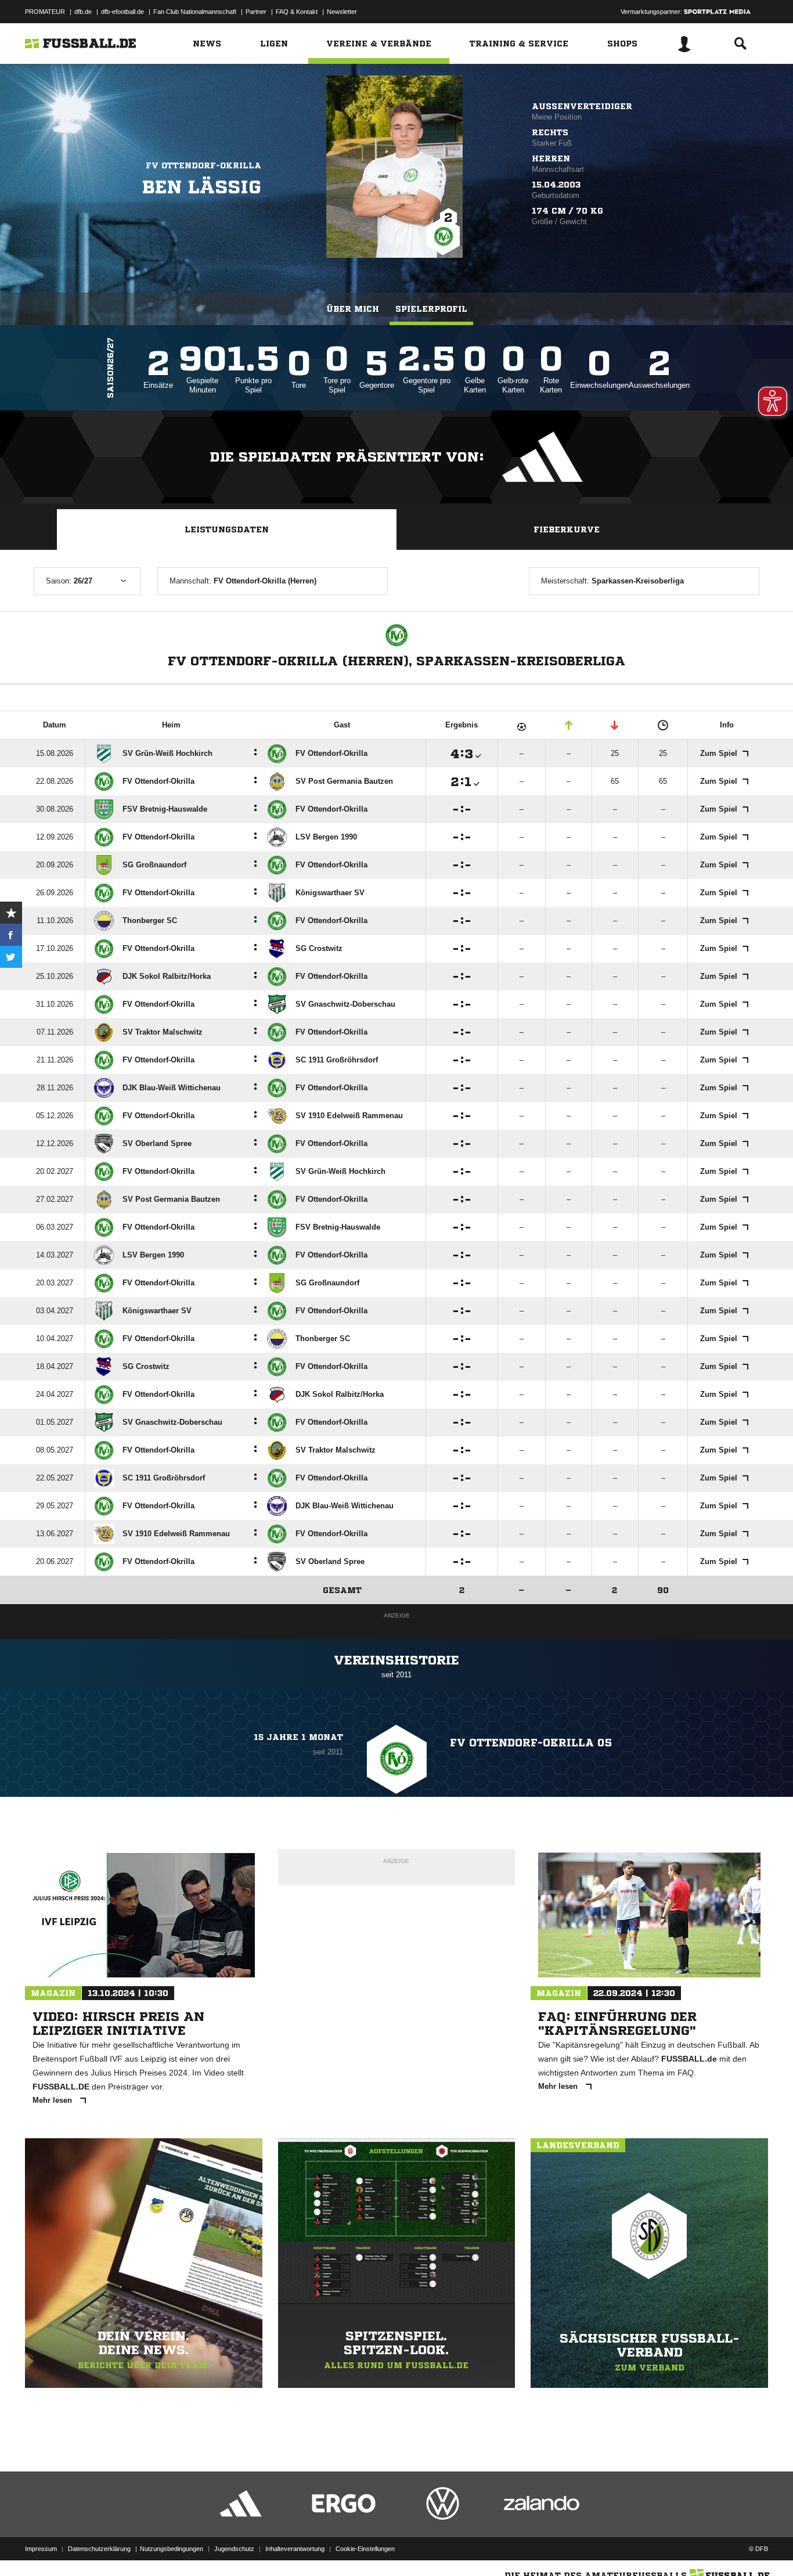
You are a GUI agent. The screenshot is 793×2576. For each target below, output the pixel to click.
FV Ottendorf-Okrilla (203, 165)
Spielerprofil (431, 309)
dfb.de (83, 12)
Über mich (353, 309)
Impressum (41, 2549)
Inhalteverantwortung (295, 2549)
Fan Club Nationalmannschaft (195, 12)
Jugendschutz (234, 2549)
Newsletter (342, 12)
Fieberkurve (567, 529)
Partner (256, 12)
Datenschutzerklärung (99, 2549)
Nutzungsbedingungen (172, 2549)
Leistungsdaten (227, 529)
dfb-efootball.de (122, 12)
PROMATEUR (45, 12)
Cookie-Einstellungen (365, 2549)
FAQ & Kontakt (297, 12)
